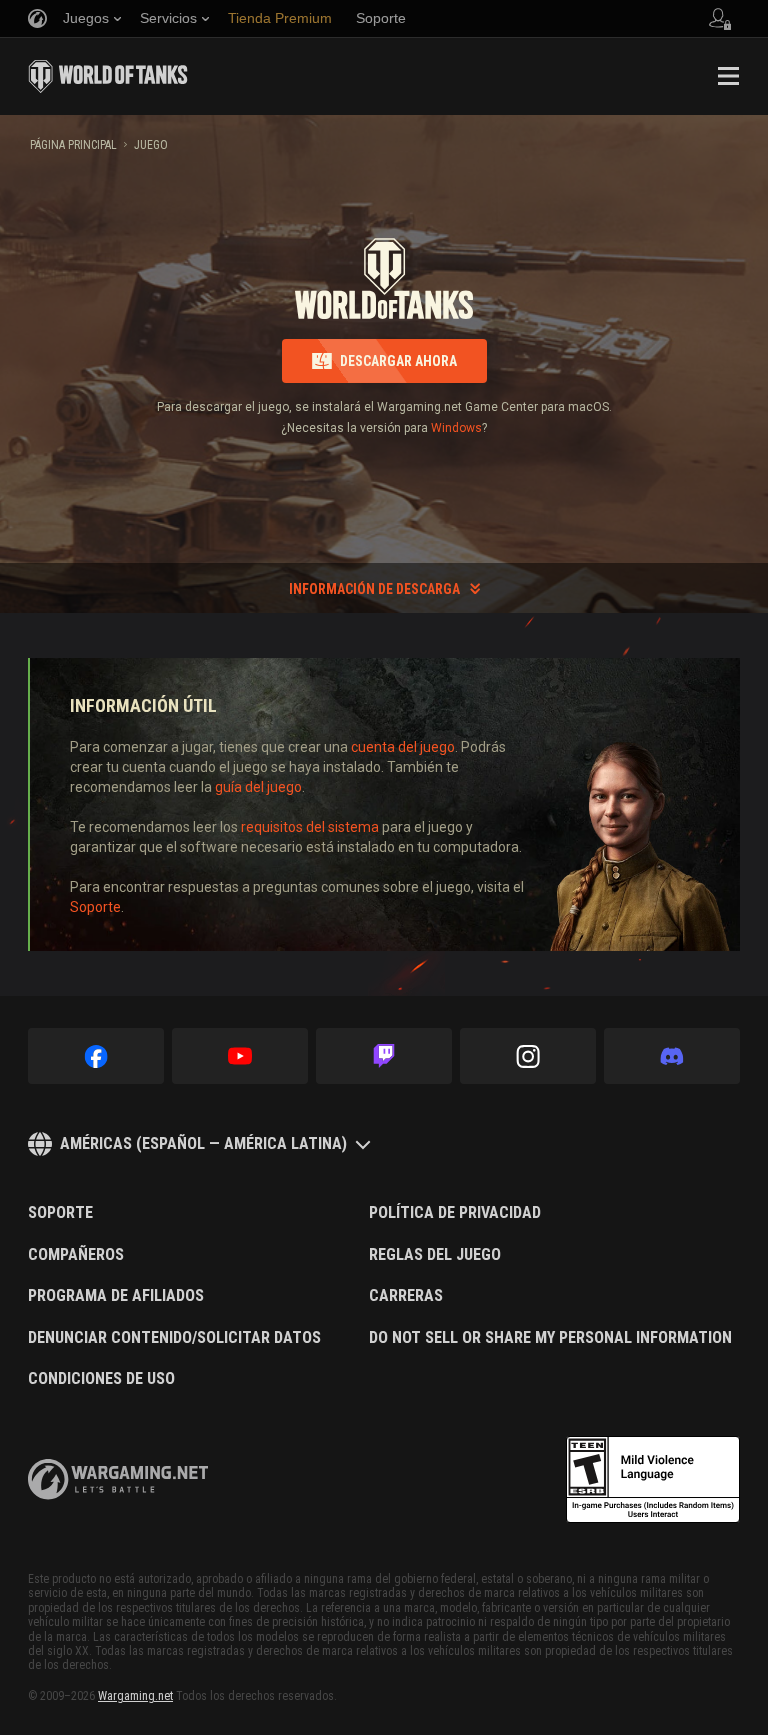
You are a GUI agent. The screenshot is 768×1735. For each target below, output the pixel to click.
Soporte (95, 907)
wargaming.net (118, 1479)
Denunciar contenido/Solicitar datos (174, 1338)
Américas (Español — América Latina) (203, 1143)
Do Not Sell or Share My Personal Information (550, 1338)
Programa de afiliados (116, 1296)
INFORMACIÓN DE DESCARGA (374, 589)
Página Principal (73, 145)
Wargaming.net (135, 1696)
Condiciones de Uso (101, 1379)
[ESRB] (653, 1480)
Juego (151, 145)
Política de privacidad (455, 1213)
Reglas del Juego (435, 1255)
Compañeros (76, 1255)
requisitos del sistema (310, 827)
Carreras (406, 1296)
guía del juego (258, 787)
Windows (456, 428)
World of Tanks (108, 76)
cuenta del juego (403, 747)
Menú (728, 76)
